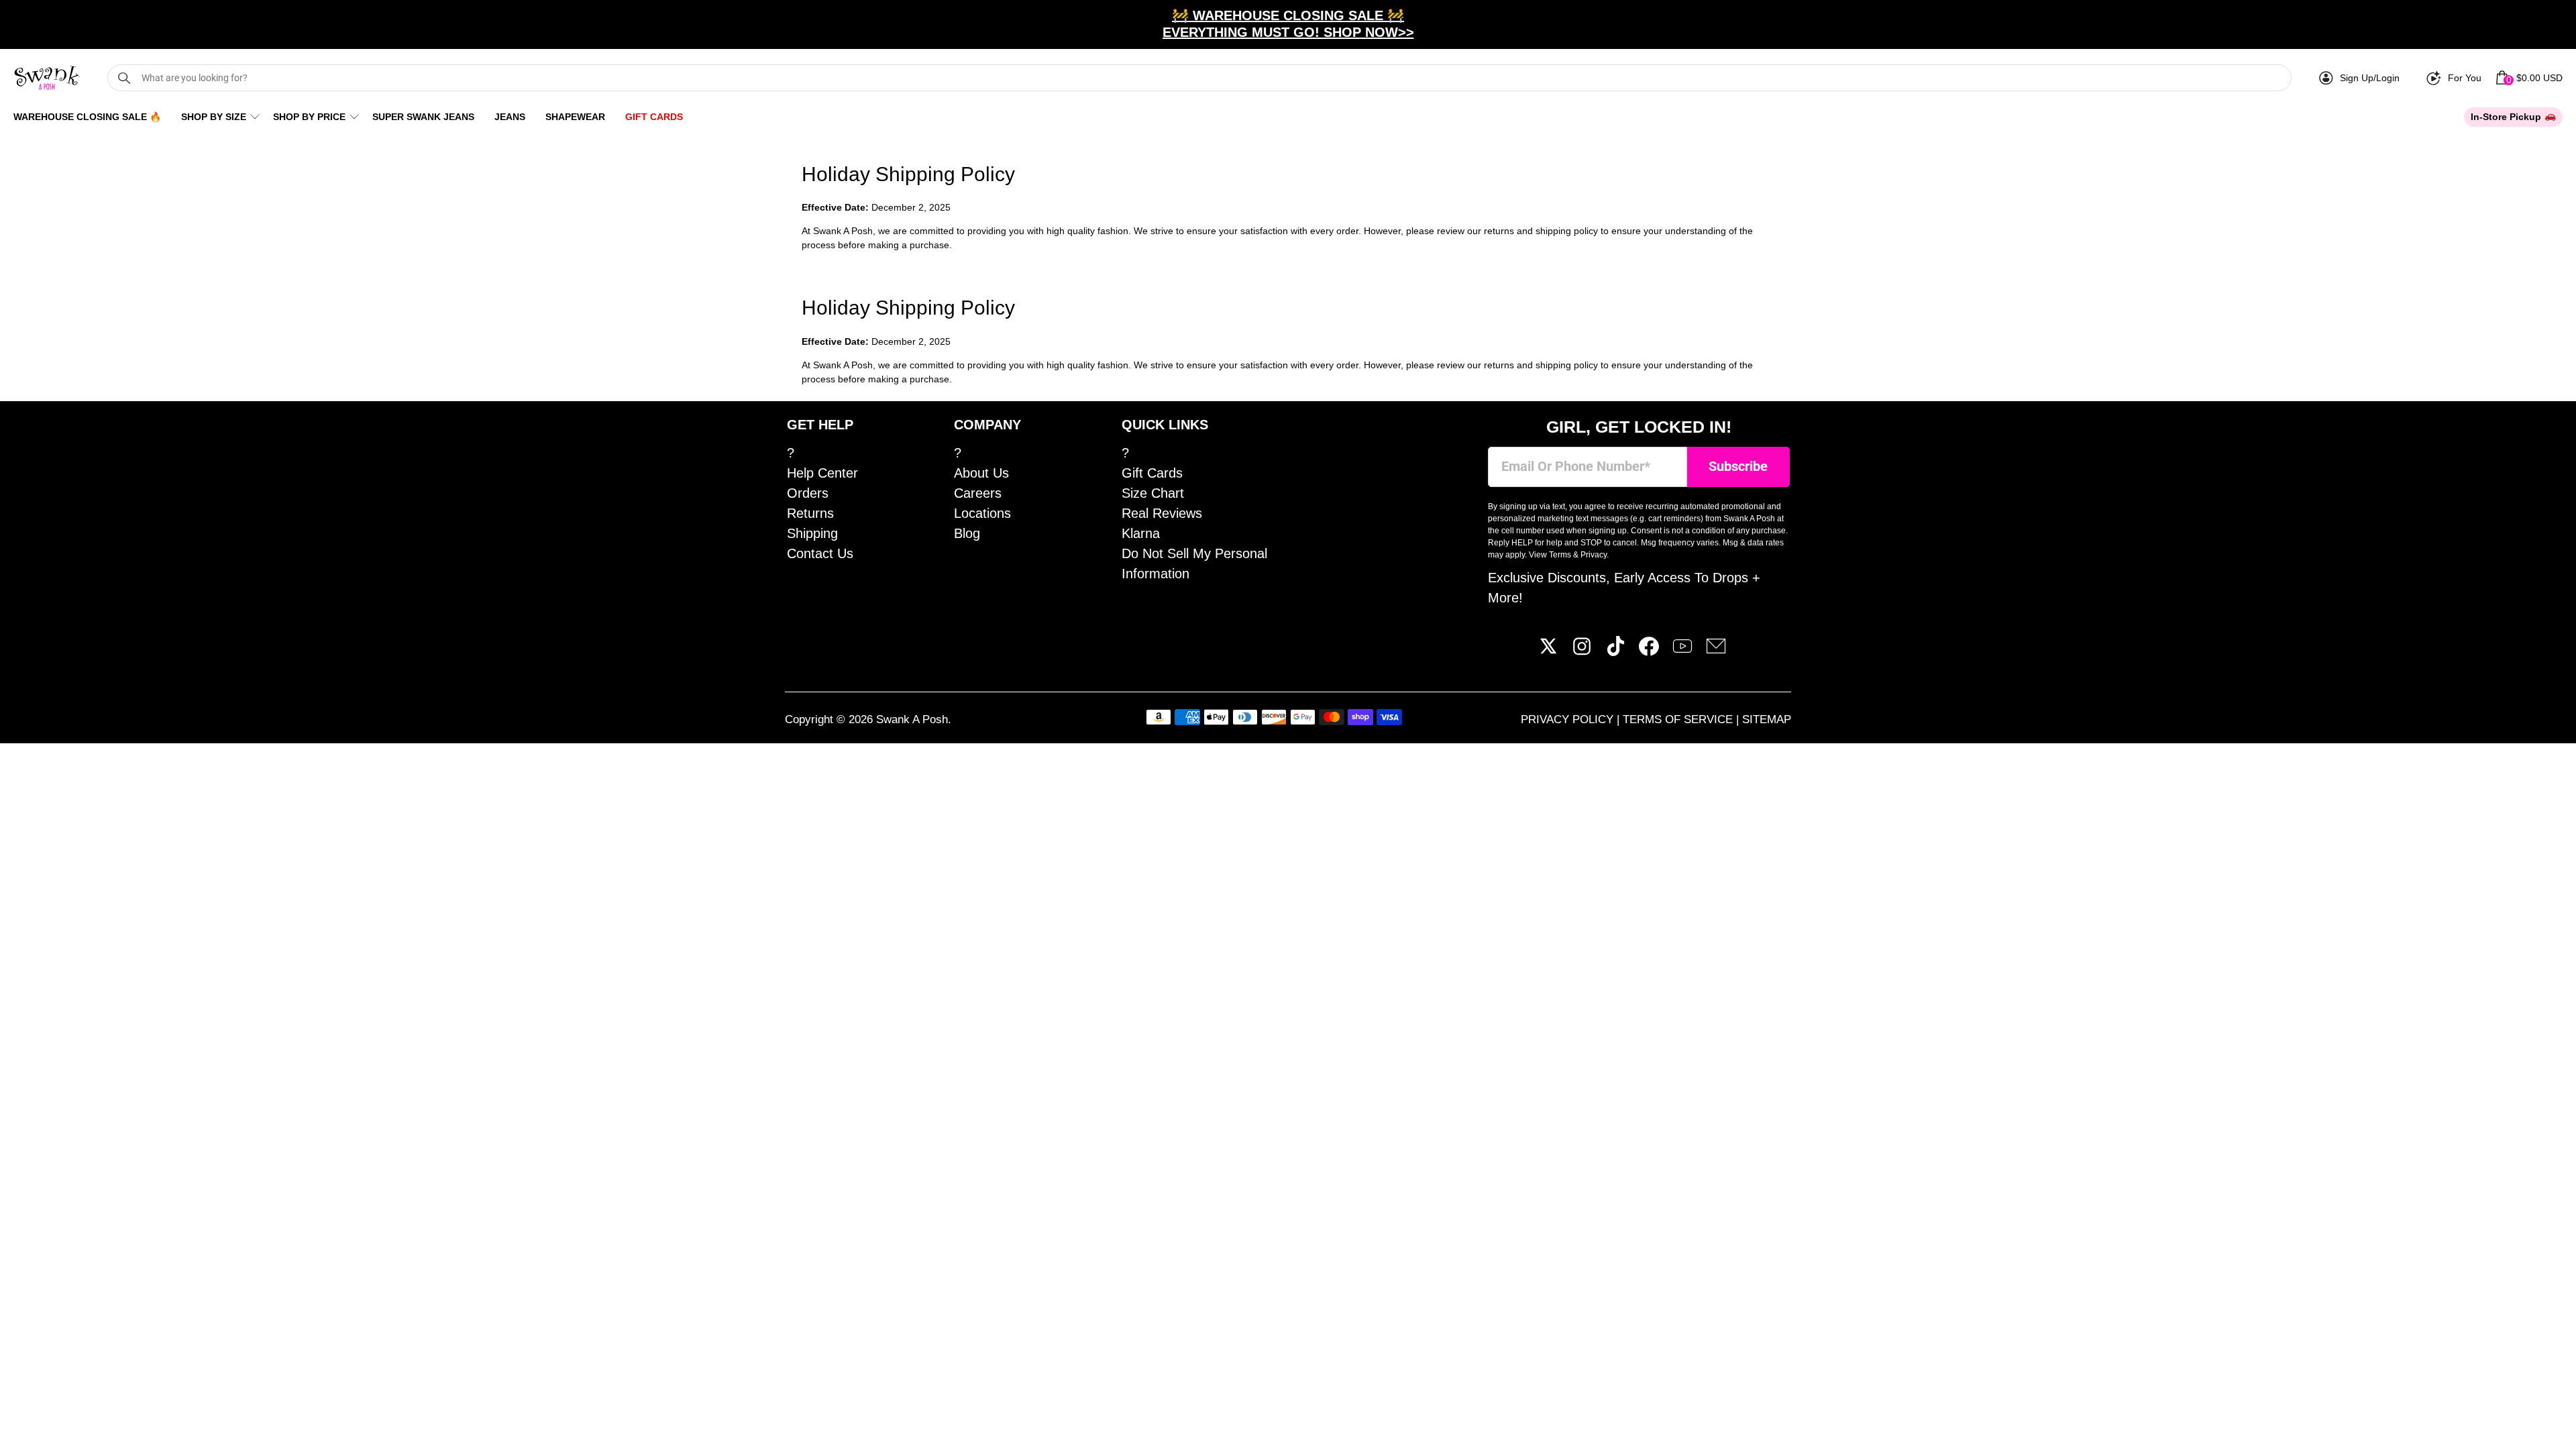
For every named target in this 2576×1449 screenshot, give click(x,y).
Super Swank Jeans (423, 117)
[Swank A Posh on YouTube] (1682, 651)
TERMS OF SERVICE (1679, 719)
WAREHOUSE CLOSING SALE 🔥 (87, 117)
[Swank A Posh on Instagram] (1582, 651)
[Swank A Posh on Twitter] (1548, 651)
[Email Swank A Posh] (1716, 651)
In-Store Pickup (2506, 117)
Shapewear (575, 117)
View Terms (1550, 555)
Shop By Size (214, 117)
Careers (978, 493)
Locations (982, 513)
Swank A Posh (912, 719)
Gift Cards (654, 117)
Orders (808, 493)
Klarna (1141, 533)
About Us (981, 473)
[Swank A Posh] (47, 78)
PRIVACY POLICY (1569, 719)
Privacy (1594, 555)
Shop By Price (309, 117)
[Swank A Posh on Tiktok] (1615, 651)
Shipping (812, 533)
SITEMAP (1767, 719)
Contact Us (820, 553)
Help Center (822, 473)
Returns (810, 513)
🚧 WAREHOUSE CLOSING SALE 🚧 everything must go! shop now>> (1288, 24)
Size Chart (1153, 493)
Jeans (510, 117)
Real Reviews (1162, 513)
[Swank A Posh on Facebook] (1649, 651)
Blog (967, 533)
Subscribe (1738, 467)
